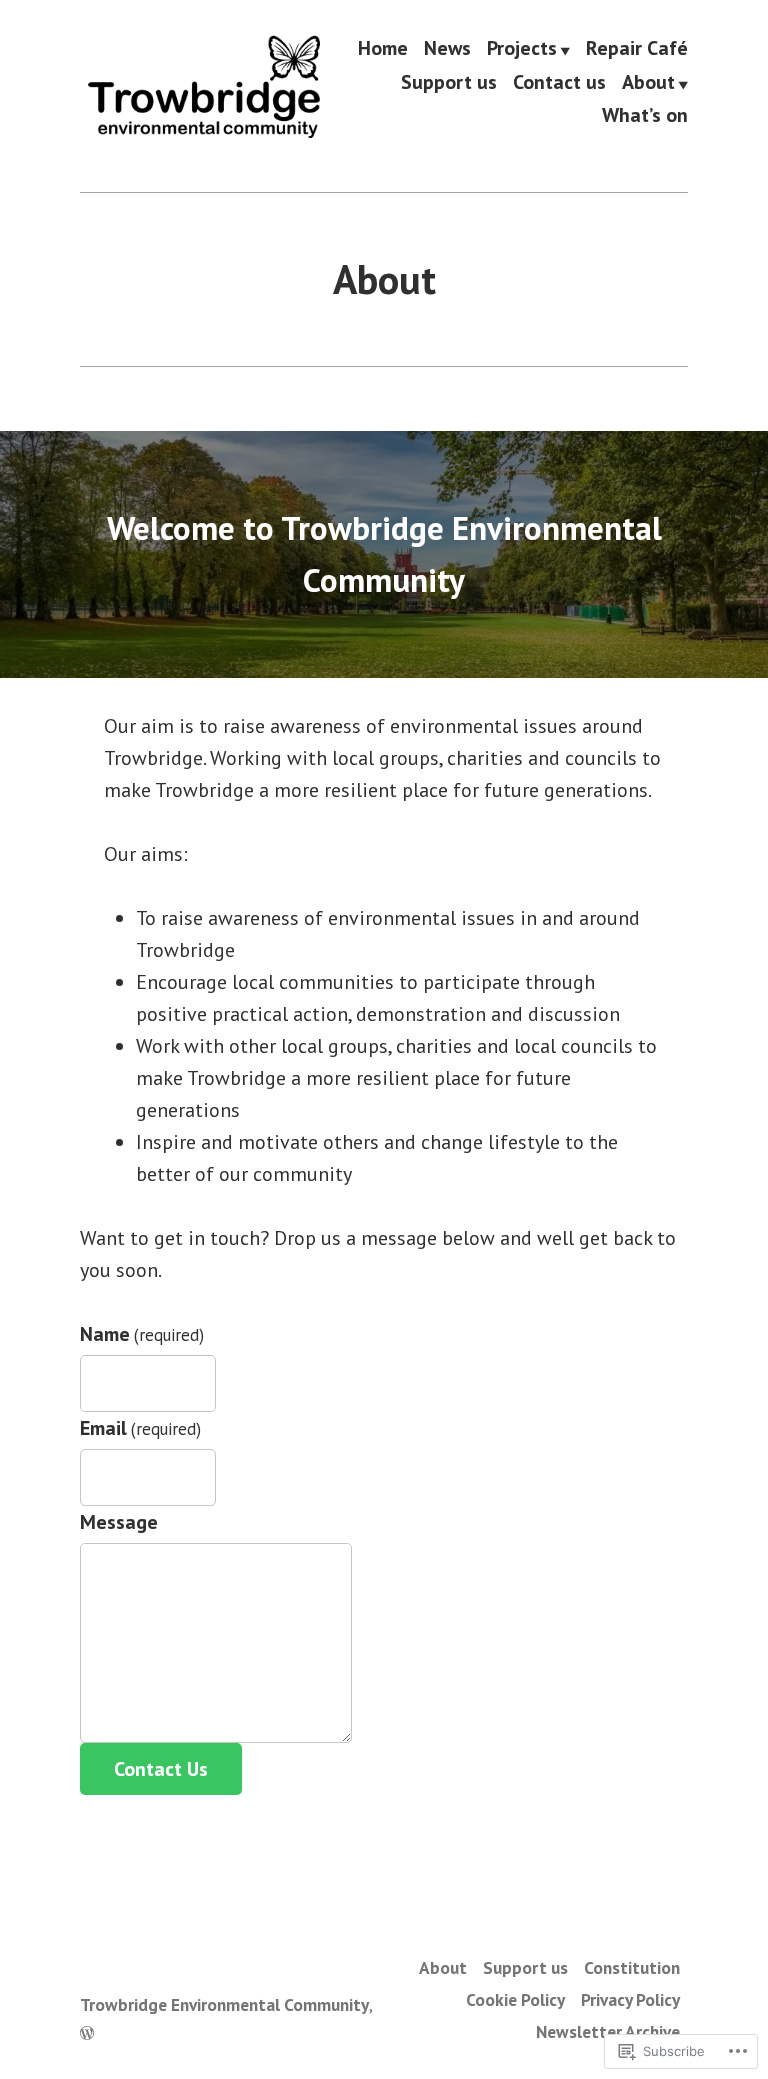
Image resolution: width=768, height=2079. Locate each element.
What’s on (645, 115)
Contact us (559, 83)
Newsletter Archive (608, 2031)
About (648, 83)
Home (383, 49)
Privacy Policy (630, 1999)
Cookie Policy (515, 1999)
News (447, 49)
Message (119, 1522)
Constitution (632, 1967)
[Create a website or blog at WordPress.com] (87, 2032)
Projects (522, 49)
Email (140, 1428)
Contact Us (161, 1769)
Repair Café (637, 49)
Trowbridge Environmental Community (224, 2004)
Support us (449, 83)
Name (142, 1334)
